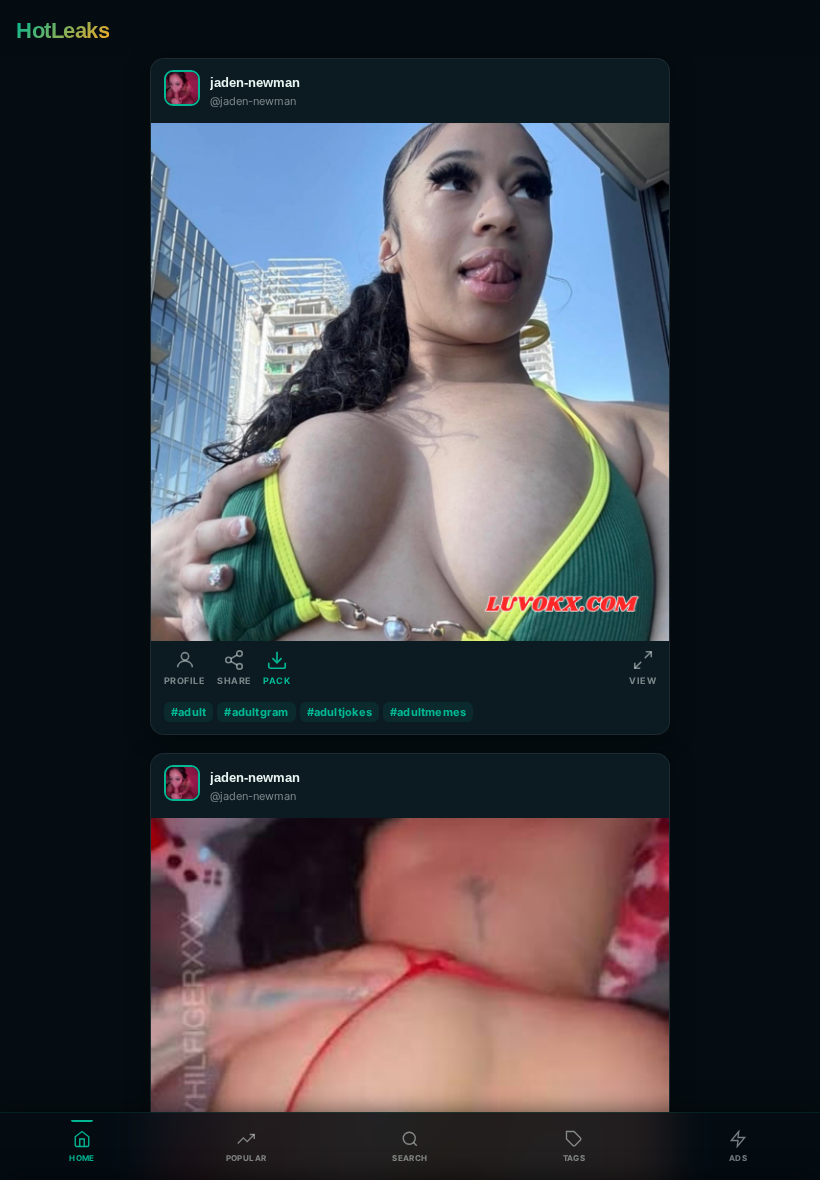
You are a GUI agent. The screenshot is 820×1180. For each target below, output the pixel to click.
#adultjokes (339, 712)
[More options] (641, 91)
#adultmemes (428, 712)
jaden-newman (255, 82)
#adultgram (256, 712)
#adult (188, 712)
